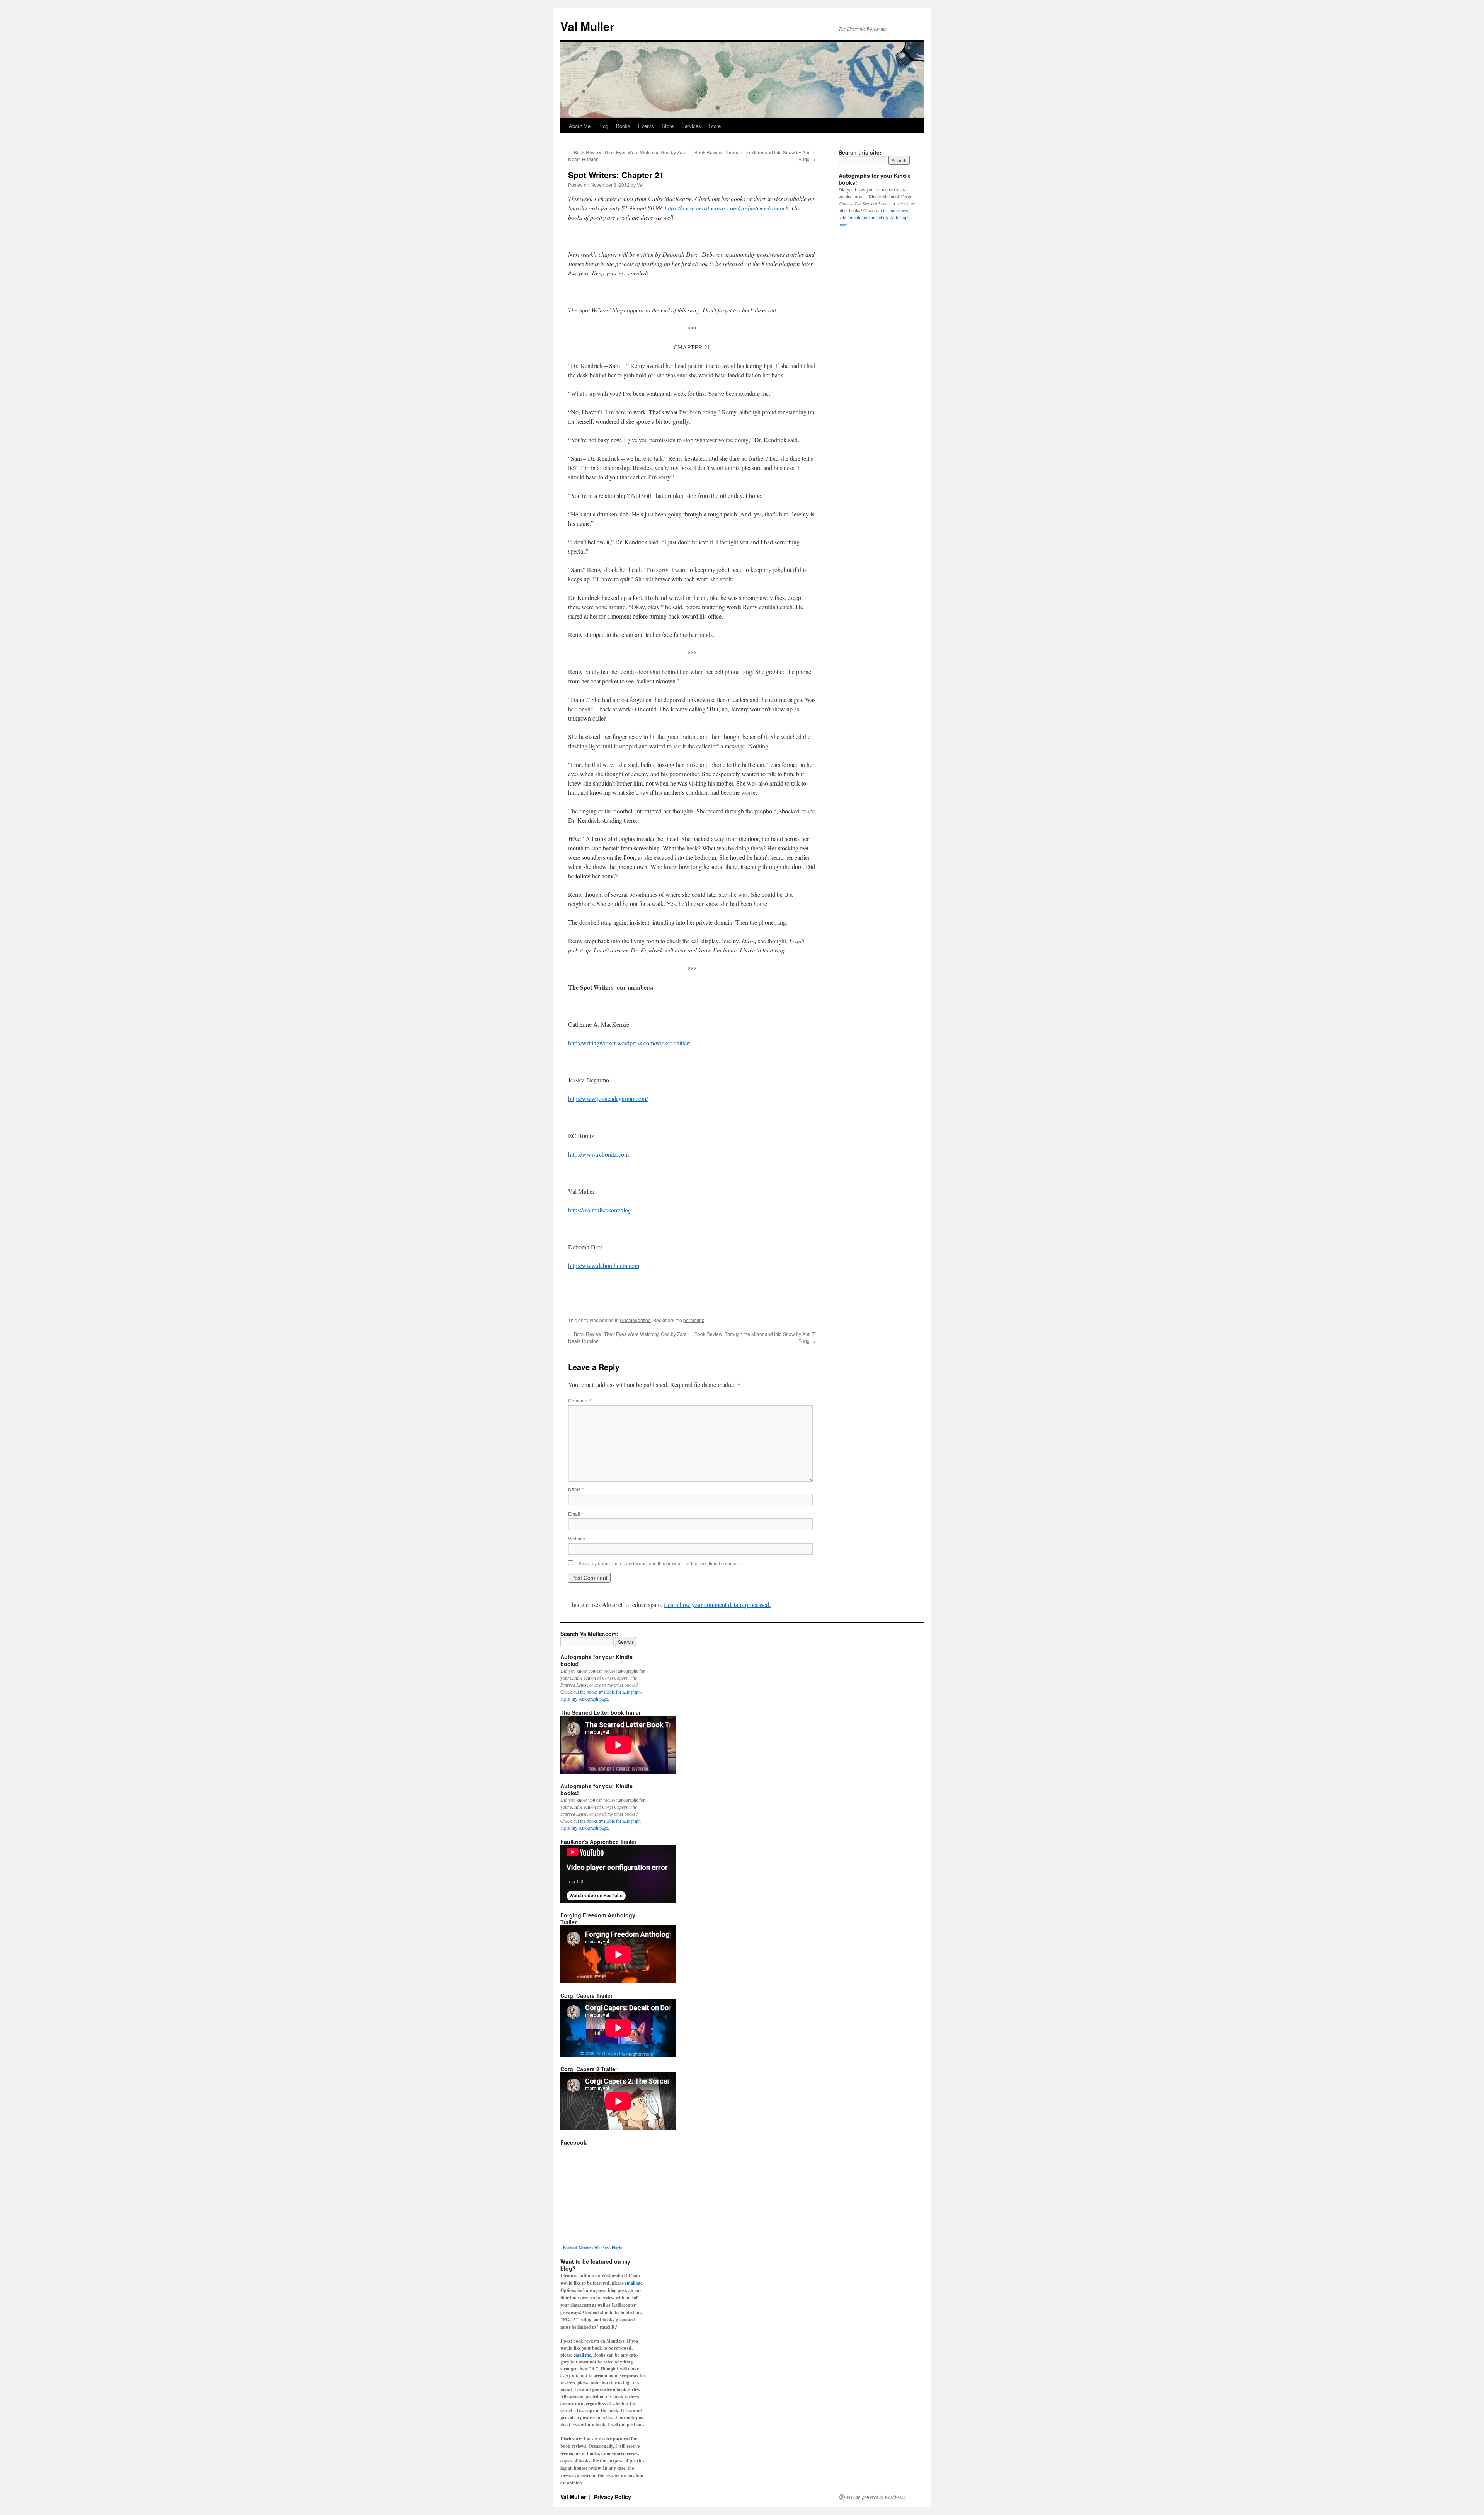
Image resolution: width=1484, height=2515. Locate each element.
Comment (580, 1400)
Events (646, 126)
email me (634, 2283)
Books (623, 126)
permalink (694, 1320)
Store (668, 126)
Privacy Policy (613, 2497)
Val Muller (587, 26)
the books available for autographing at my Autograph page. (875, 217)
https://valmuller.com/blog (600, 1210)
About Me (580, 126)
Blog (603, 126)
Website (577, 1538)
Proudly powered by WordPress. (876, 2497)
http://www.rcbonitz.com (598, 1154)
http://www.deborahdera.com (604, 1265)
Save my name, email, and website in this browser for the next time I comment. (660, 1563)
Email (576, 1514)
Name (576, 1489)
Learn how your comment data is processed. (717, 1604)
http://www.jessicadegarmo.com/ (608, 1098)
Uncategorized (635, 1320)
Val (640, 185)
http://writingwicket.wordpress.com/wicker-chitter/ (629, 1043)
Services (691, 126)
